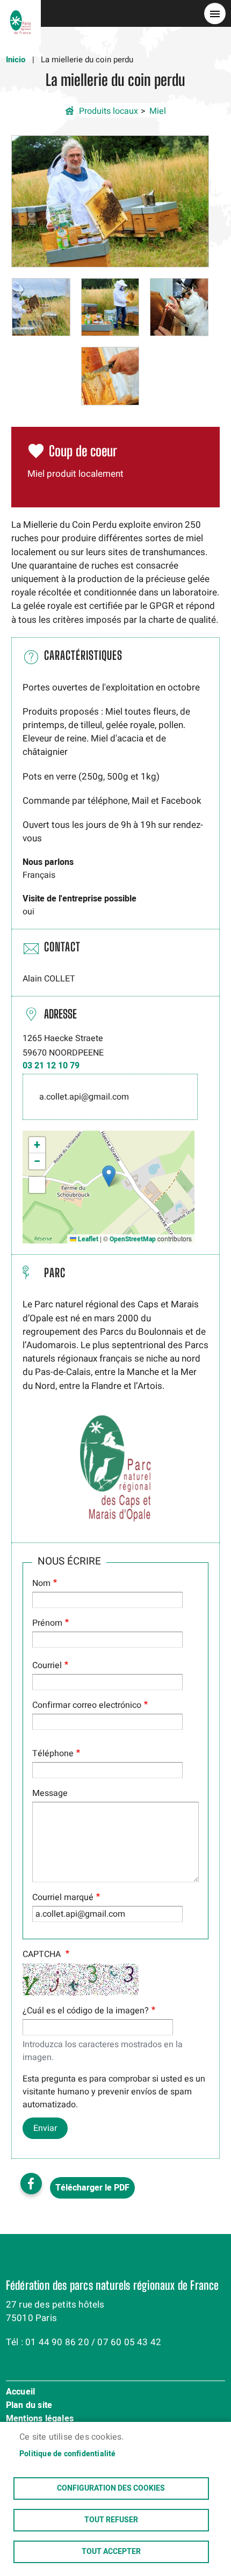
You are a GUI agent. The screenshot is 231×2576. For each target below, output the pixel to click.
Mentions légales (40, 2419)
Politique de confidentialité (68, 2454)
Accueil (20, 2392)
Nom (41, 1583)
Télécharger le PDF (92, 2188)
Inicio (16, 60)
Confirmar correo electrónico (87, 1705)
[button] (110, 201)
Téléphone (53, 1753)
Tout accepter (111, 2552)
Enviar (45, 2128)
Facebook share (31, 2184)
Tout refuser (111, 2520)
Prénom (47, 1623)
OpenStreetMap (133, 1239)
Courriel (47, 1665)
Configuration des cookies (111, 2488)
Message (50, 1793)
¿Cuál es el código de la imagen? (86, 2011)
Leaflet (87, 1239)
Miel (158, 111)
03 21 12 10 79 (51, 1066)
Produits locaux (109, 111)
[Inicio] (20, 13)
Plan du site (29, 2406)
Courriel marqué (63, 1897)
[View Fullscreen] (37, 1185)
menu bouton (215, 13)
